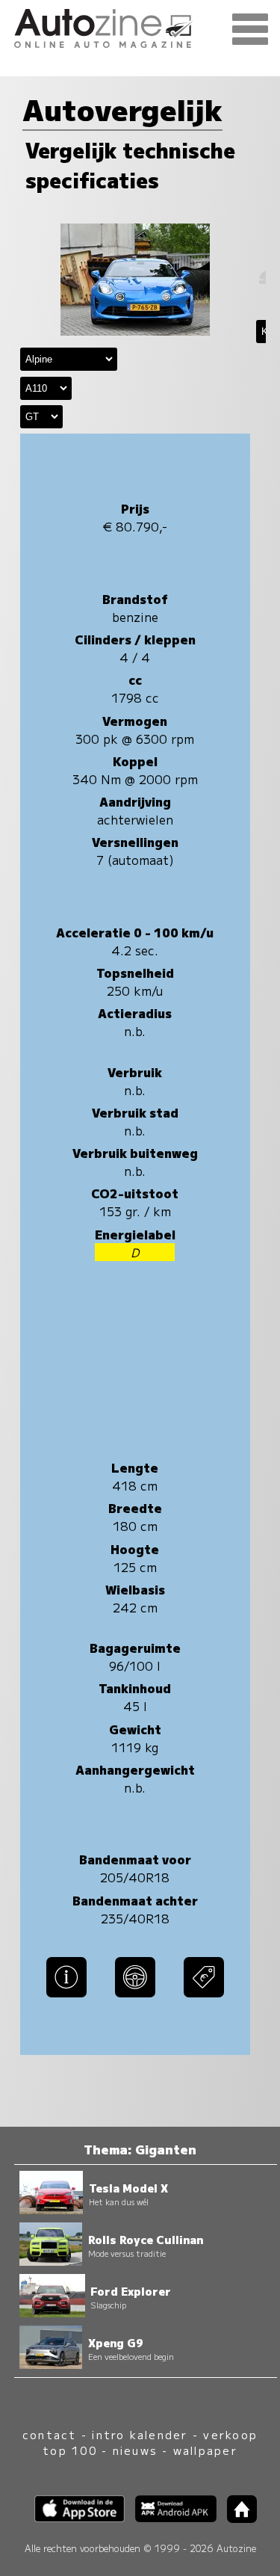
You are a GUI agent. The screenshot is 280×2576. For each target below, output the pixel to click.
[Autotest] (135, 1998)
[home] (237, 2518)
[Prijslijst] (204, 1998)
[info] (66, 1998)
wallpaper (205, 2450)
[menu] (250, 30)
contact (50, 2434)
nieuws (135, 2450)
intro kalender (140, 2434)
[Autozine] (140, 26)
